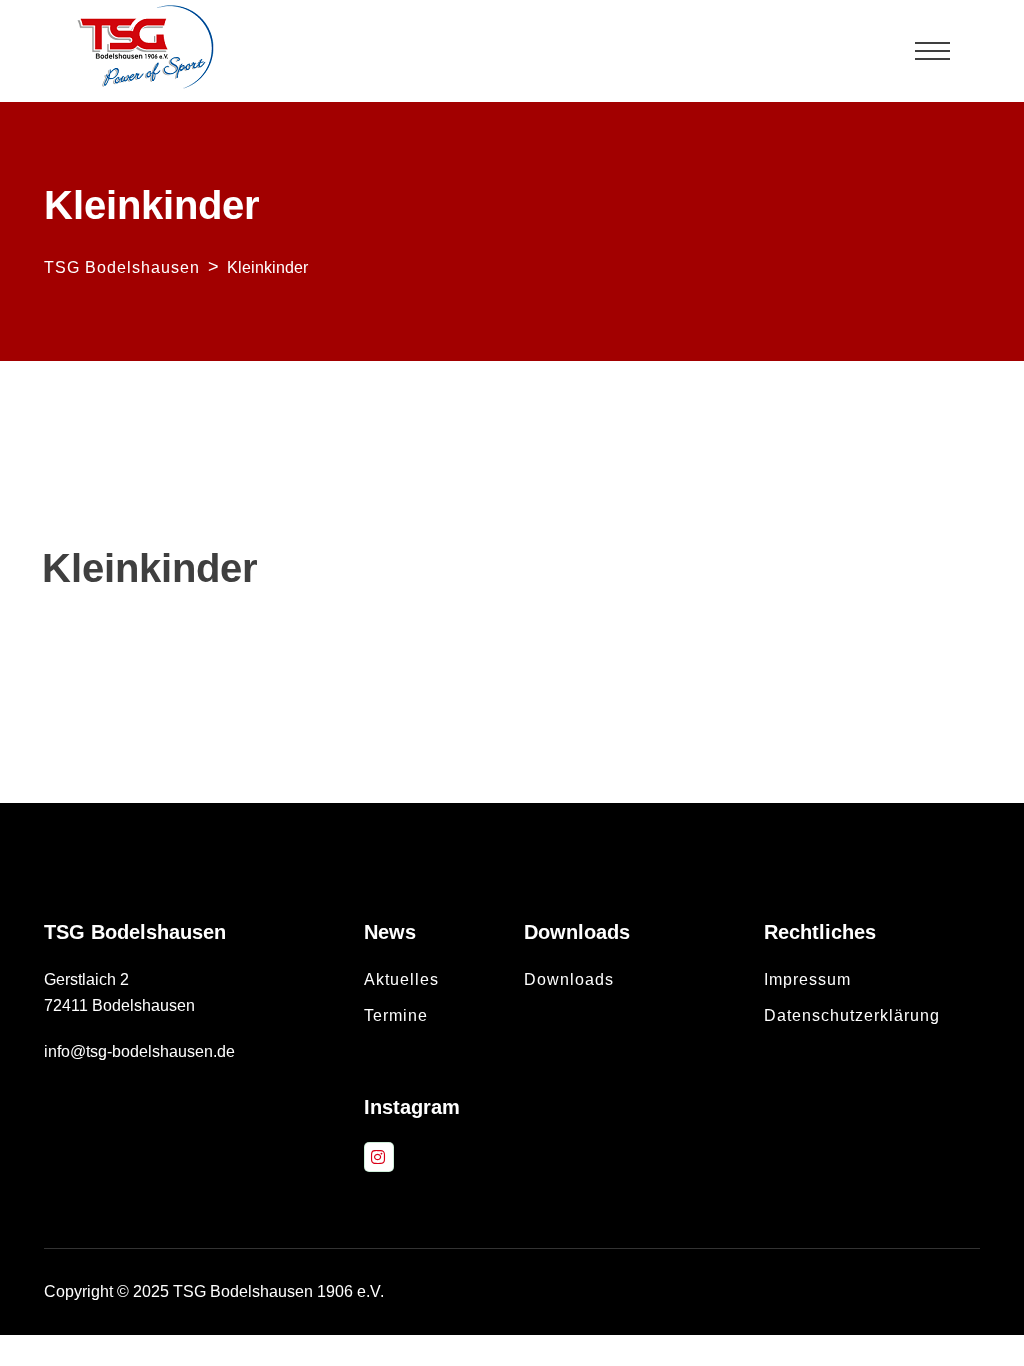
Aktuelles (401, 979)
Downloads (569, 979)
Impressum (807, 979)
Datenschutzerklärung (852, 1015)
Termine (396, 1015)
